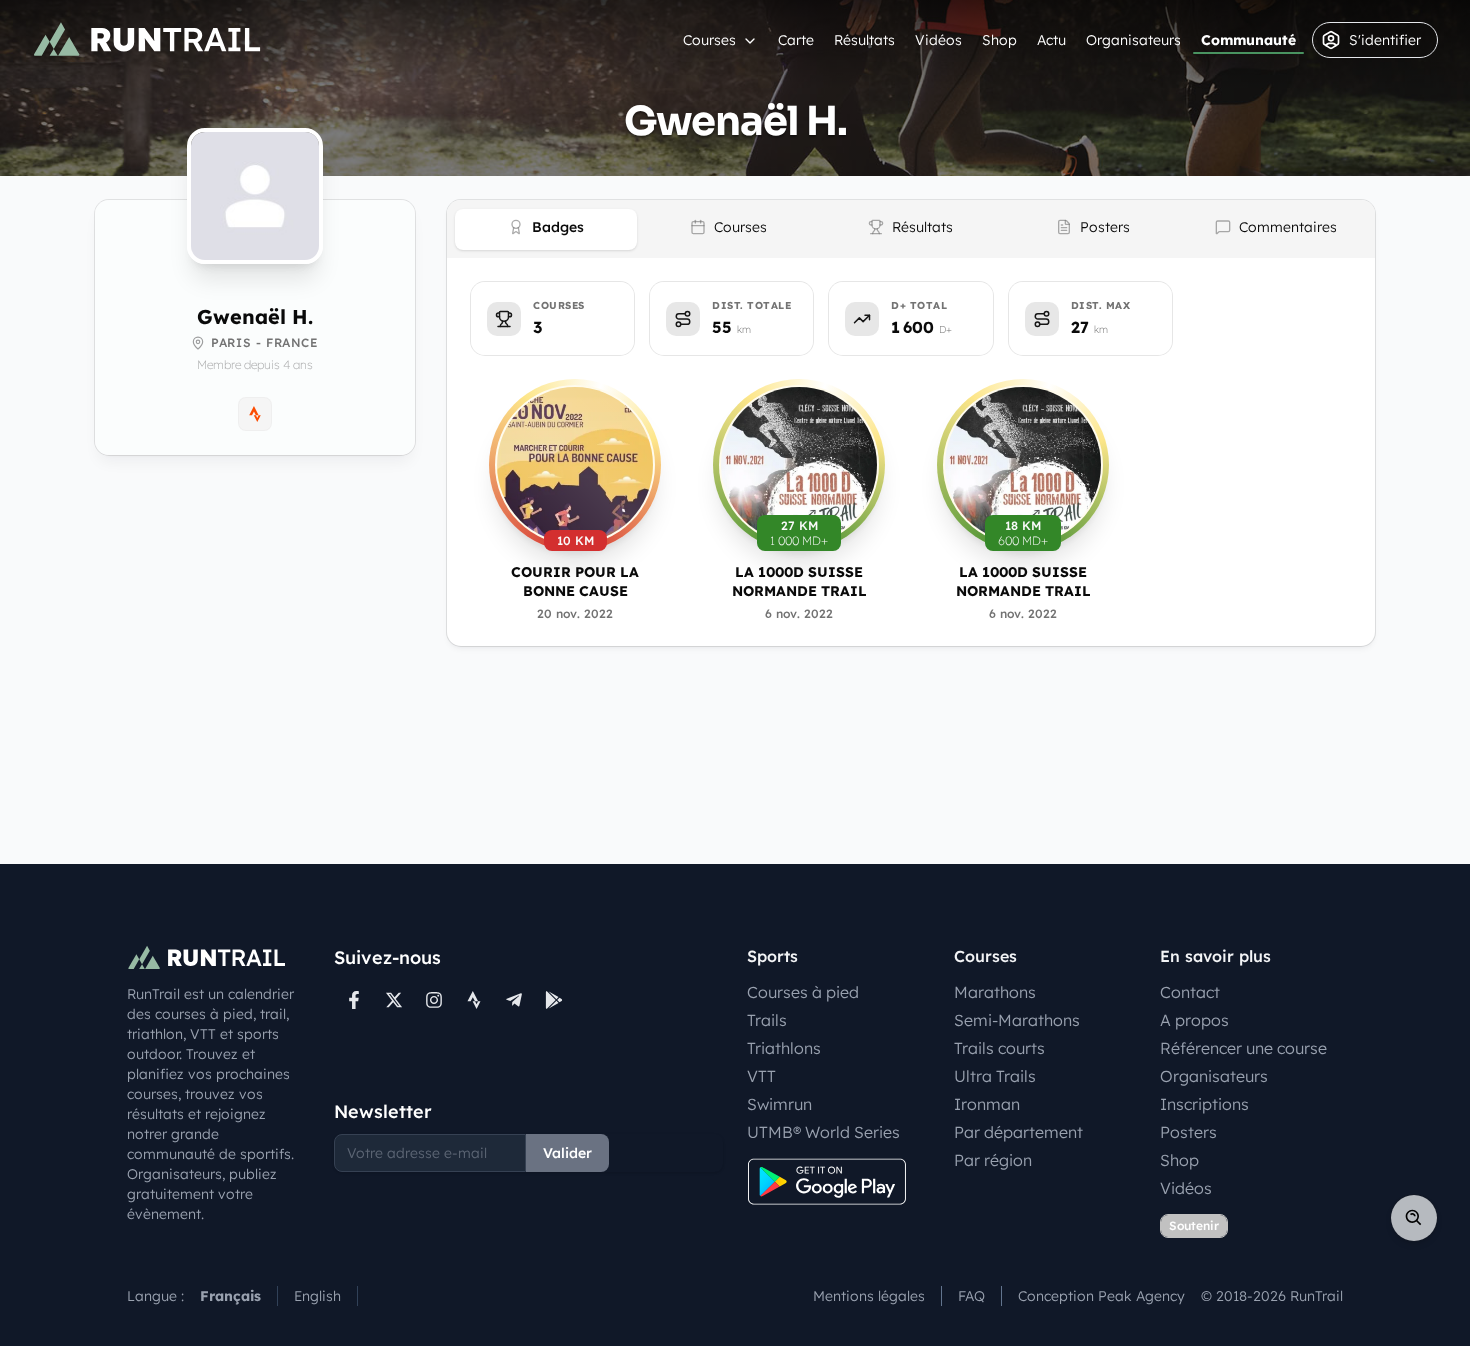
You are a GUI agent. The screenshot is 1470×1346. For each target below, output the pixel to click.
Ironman (987, 1104)
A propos (1194, 1020)
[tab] (546, 229)
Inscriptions (1204, 1104)
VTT (761, 1076)
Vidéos (938, 40)
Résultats (864, 40)
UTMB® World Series (823, 1132)
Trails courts (999, 1048)
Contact (1190, 992)
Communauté (1248, 40)
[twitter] (394, 1000)
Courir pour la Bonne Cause (575, 581)
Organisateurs (1133, 40)
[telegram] (514, 1000)
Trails (767, 1020)
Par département (1018, 1132)
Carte (796, 40)
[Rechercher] (1414, 1218)
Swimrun (779, 1104)
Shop (999, 40)
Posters (1188, 1132)
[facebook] (354, 1000)
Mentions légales (869, 1296)
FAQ (971, 1296)
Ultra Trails (995, 1076)
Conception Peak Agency (1101, 1296)
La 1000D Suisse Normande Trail (799, 581)
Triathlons (784, 1048)
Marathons (995, 992)
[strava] (474, 1000)
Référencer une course (1243, 1048)
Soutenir (1194, 1225)
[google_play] (554, 1000)
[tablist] (911, 229)
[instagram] (434, 1000)
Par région (993, 1160)
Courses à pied (803, 992)
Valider (567, 1153)
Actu (1051, 40)
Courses (709, 40)
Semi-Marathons (1017, 1020)
